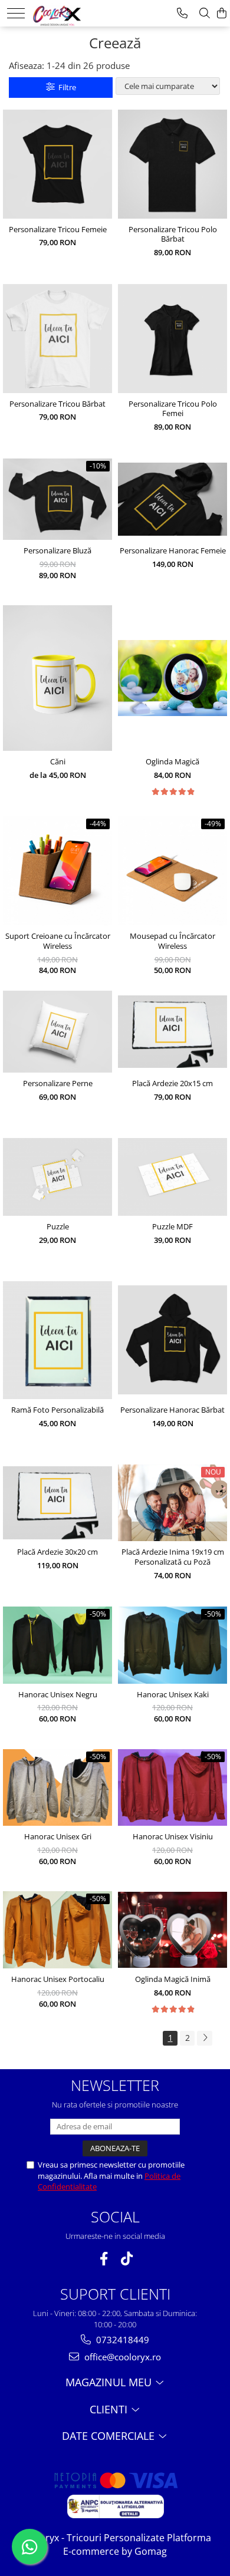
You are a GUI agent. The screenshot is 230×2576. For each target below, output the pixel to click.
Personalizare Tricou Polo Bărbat (173, 235)
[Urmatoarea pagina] (205, 2038)
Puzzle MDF (172, 1227)
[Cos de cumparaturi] (222, 13)
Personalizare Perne (58, 1083)
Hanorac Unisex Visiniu (173, 1837)
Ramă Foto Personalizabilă (57, 1410)
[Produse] (16, 13)
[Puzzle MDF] (172, 1177)
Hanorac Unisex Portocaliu (58, 1979)
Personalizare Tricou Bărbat (57, 404)
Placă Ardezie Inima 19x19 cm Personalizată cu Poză (173, 1557)
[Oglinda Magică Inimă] (172, 1930)
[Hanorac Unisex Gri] (57, 1788)
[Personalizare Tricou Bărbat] (57, 339)
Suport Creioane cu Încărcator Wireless (58, 941)
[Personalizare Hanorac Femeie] (172, 499)
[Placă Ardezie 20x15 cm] (172, 1032)
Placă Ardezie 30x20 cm (57, 1552)
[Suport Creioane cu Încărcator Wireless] (57, 871)
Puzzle (58, 1227)
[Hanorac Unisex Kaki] (172, 1645)
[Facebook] (103, 2259)
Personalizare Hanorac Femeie (173, 551)
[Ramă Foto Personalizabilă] (57, 1340)
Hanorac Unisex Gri (58, 1837)
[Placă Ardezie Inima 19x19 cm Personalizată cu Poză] (172, 1503)
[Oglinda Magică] (172, 678)
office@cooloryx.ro (121, 2357)
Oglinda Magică (172, 762)
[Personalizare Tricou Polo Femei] (172, 339)
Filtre (65, 87)
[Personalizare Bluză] (57, 499)
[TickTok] (126, 2259)
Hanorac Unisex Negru (58, 1695)
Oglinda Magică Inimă (173, 1979)
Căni (58, 762)
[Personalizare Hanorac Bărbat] (172, 1340)
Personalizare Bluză (57, 551)
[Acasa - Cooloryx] (69, 12)
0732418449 (121, 2340)
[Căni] (57, 678)
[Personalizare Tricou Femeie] (57, 164)
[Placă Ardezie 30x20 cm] (57, 1503)
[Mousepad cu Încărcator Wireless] (172, 871)
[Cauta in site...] (205, 13)
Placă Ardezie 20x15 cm (172, 1083)
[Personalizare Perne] (57, 1032)
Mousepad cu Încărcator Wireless (172, 941)
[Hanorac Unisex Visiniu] (172, 1788)
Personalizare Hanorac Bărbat (172, 1410)
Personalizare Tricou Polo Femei (173, 409)
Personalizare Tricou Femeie (58, 230)
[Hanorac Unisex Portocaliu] (57, 1930)
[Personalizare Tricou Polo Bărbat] (172, 164)
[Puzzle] (57, 1177)
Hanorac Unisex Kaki (173, 1695)
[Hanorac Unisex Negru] (57, 1645)
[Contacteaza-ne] (182, 13)
